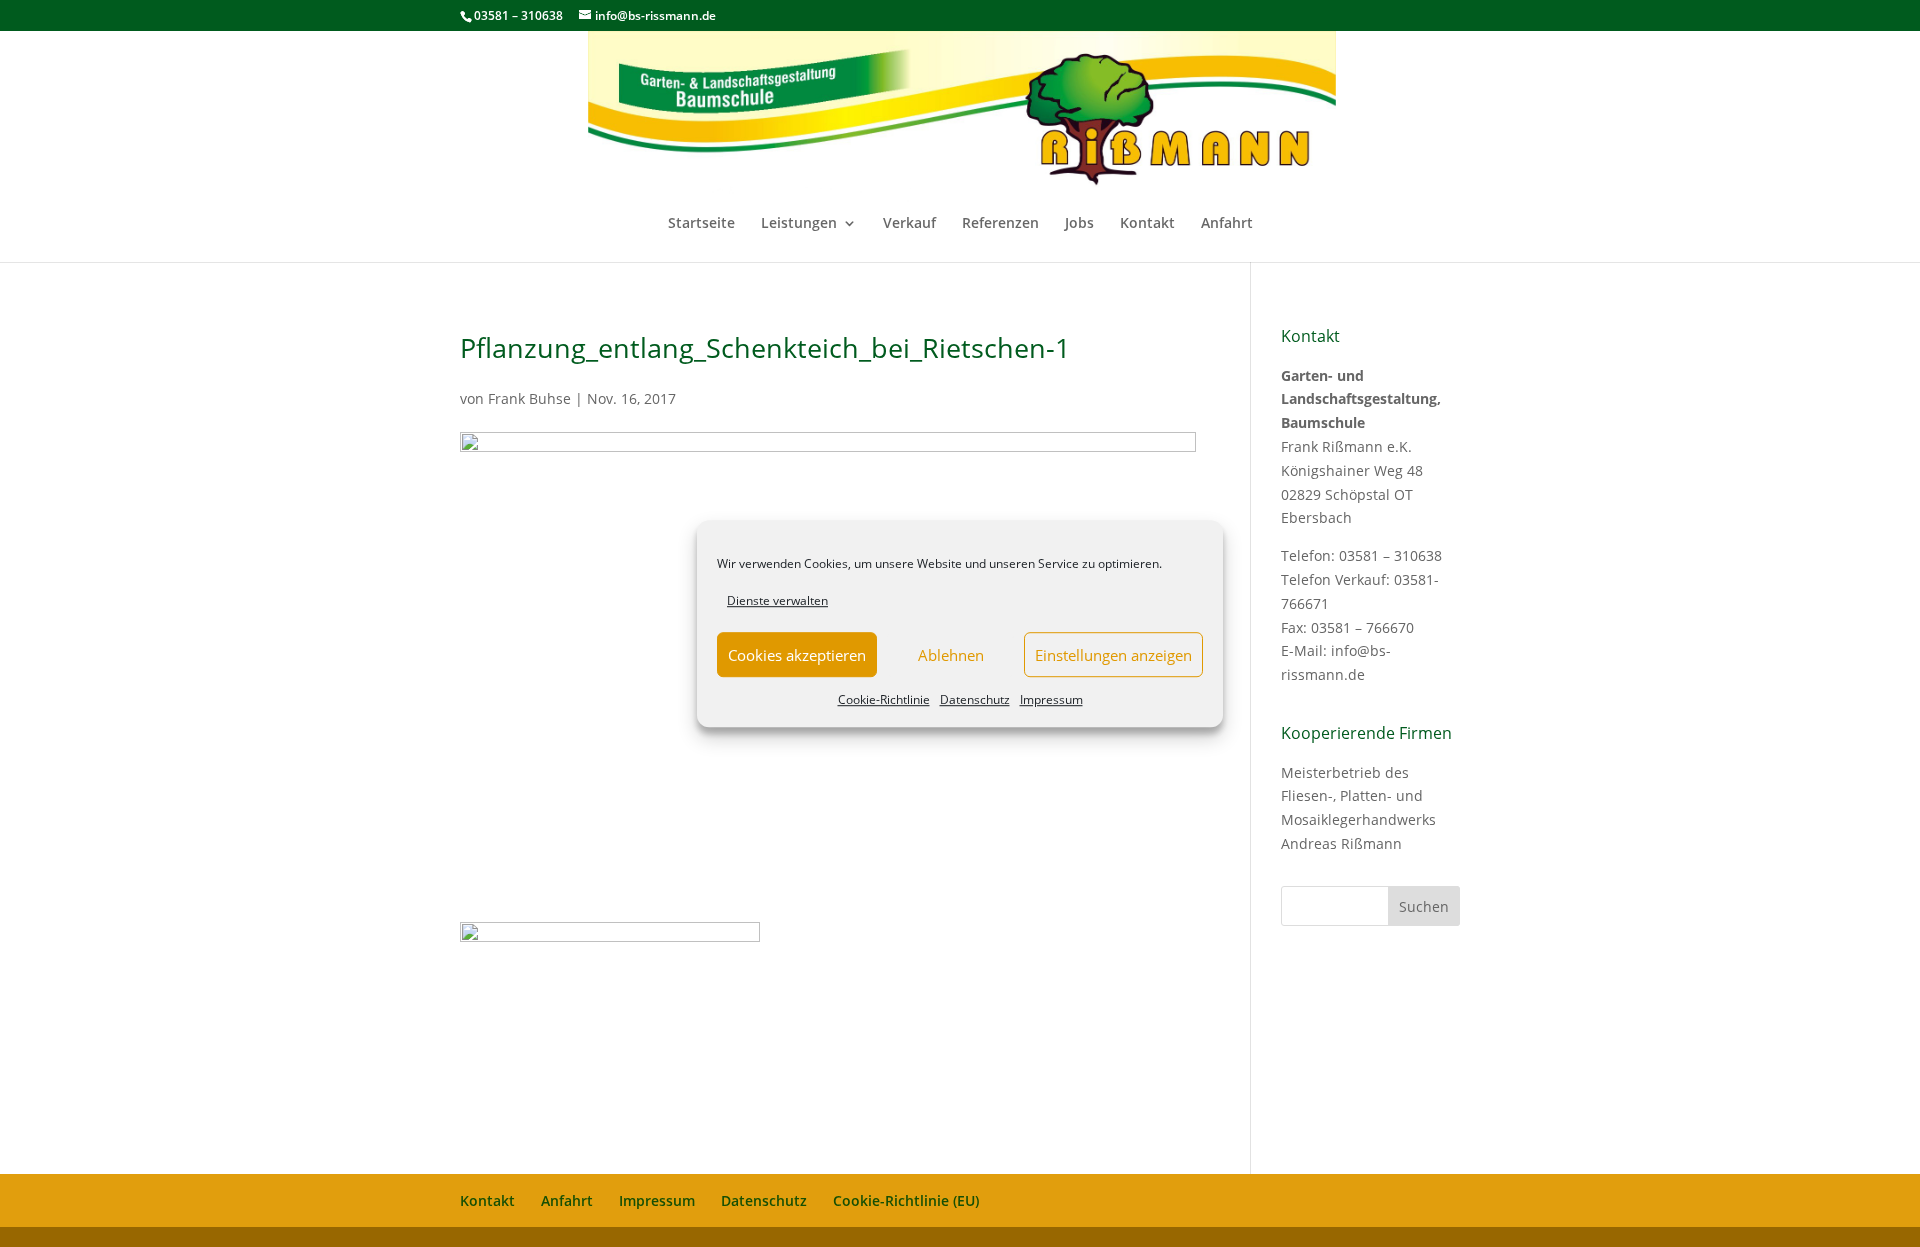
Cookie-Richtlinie (884, 700)
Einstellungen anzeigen (1113, 655)
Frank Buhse (529, 398)
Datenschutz (975, 700)
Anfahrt (1227, 224)
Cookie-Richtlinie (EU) (906, 1200)
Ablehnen (951, 655)
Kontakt (1147, 224)
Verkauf (909, 224)
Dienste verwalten (777, 600)
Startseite (701, 224)
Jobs (1079, 224)
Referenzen (1000, 224)
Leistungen (799, 224)
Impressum (1051, 700)
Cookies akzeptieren (797, 655)
